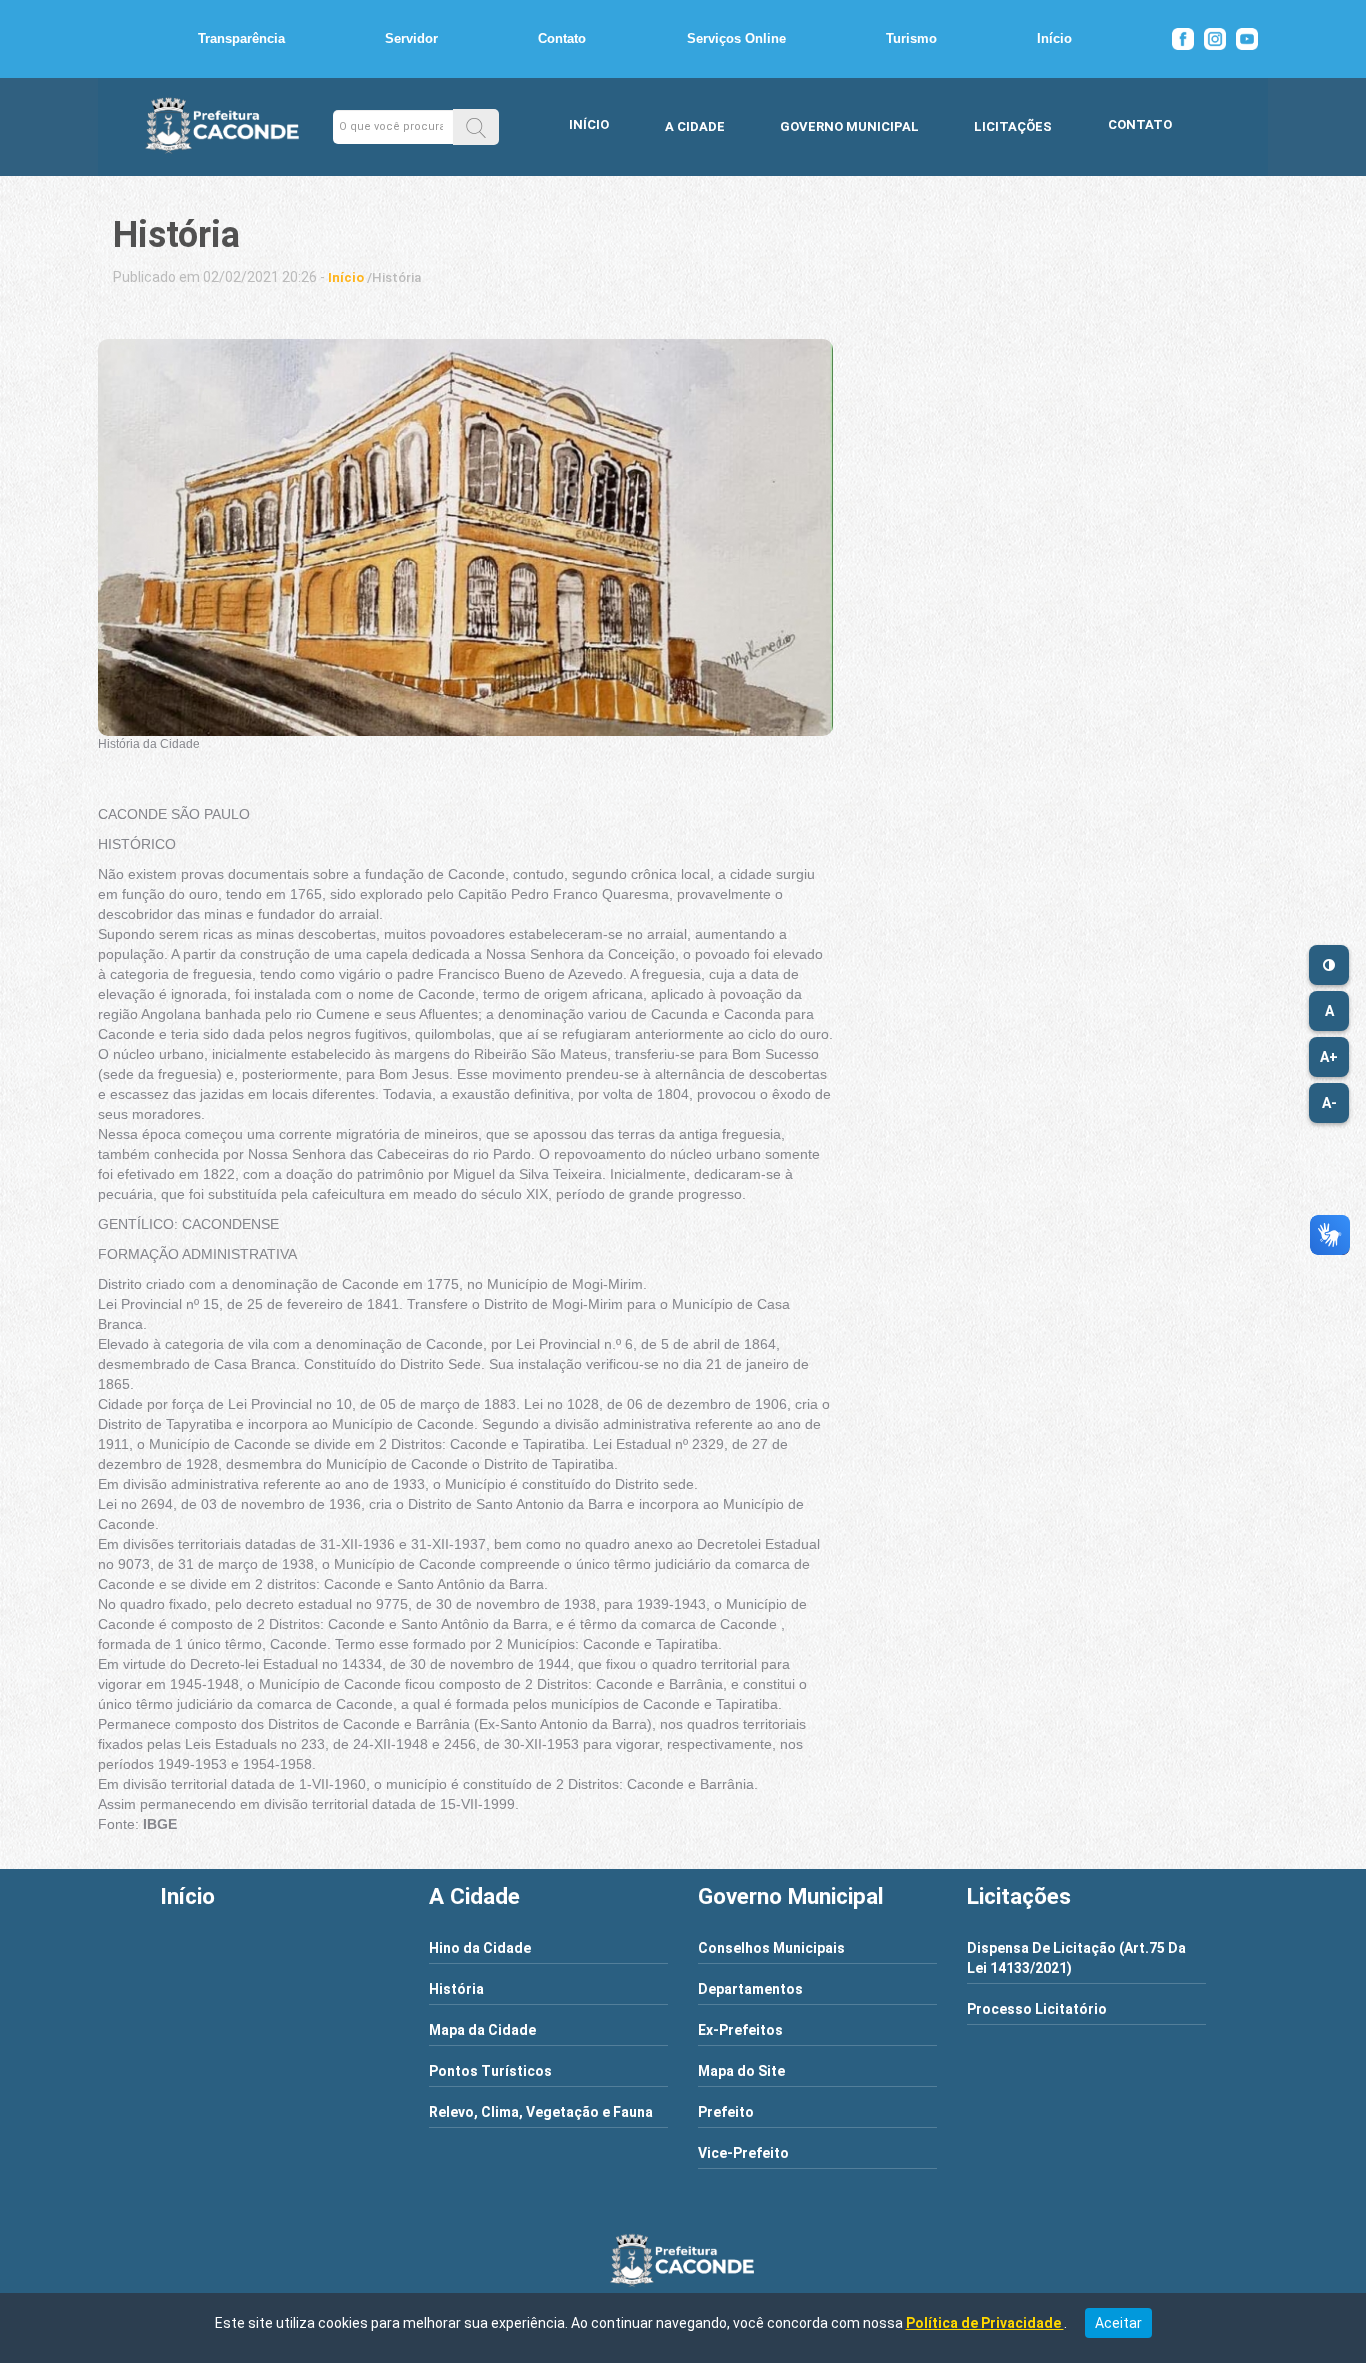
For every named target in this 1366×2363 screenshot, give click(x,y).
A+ (1329, 1057)
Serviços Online (736, 38)
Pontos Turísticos (490, 2071)
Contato (562, 38)
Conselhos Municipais (771, 1948)
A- (1329, 1103)
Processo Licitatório (1037, 2009)
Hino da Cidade (480, 1948)
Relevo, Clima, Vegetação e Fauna (541, 2112)
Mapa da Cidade (482, 2030)
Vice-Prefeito (743, 2153)
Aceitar (1118, 2323)
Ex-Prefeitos (740, 2030)
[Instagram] (1215, 39)
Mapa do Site (741, 2071)
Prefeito (726, 2112)
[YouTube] (1247, 39)
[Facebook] (1183, 39)
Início (1054, 38)
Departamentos (750, 1989)
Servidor (411, 38)
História (456, 1989)
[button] (476, 126)
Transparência (241, 38)
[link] (346, 277)
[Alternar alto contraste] (1329, 965)
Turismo (911, 38)
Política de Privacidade (985, 2323)
